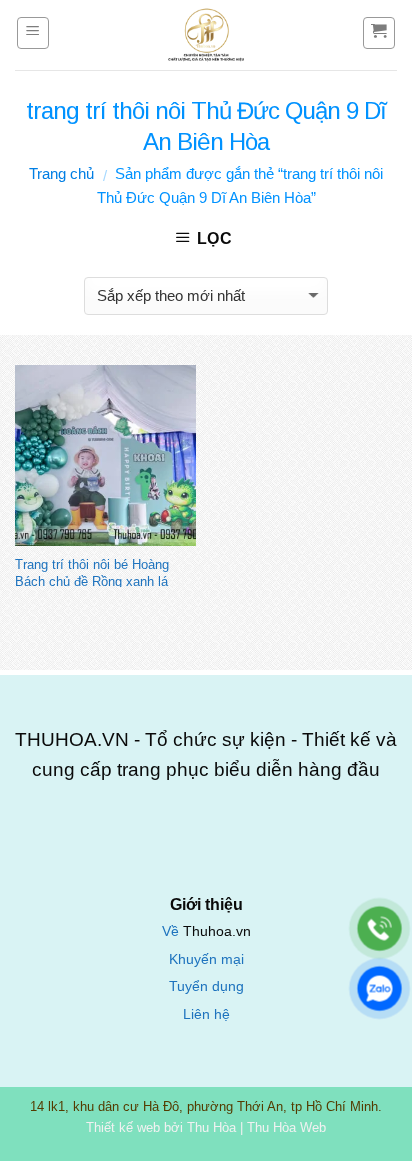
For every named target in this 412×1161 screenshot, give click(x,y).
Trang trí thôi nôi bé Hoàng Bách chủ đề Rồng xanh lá (92, 572)
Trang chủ (61, 173)
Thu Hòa (211, 1127)
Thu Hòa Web (286, 1127)
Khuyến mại (206, 959)
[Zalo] (379, 988)
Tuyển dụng (206, 986)
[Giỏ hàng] (379, 33)
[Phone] (379, 928)
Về (172, 931)
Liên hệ (206, 1014)
